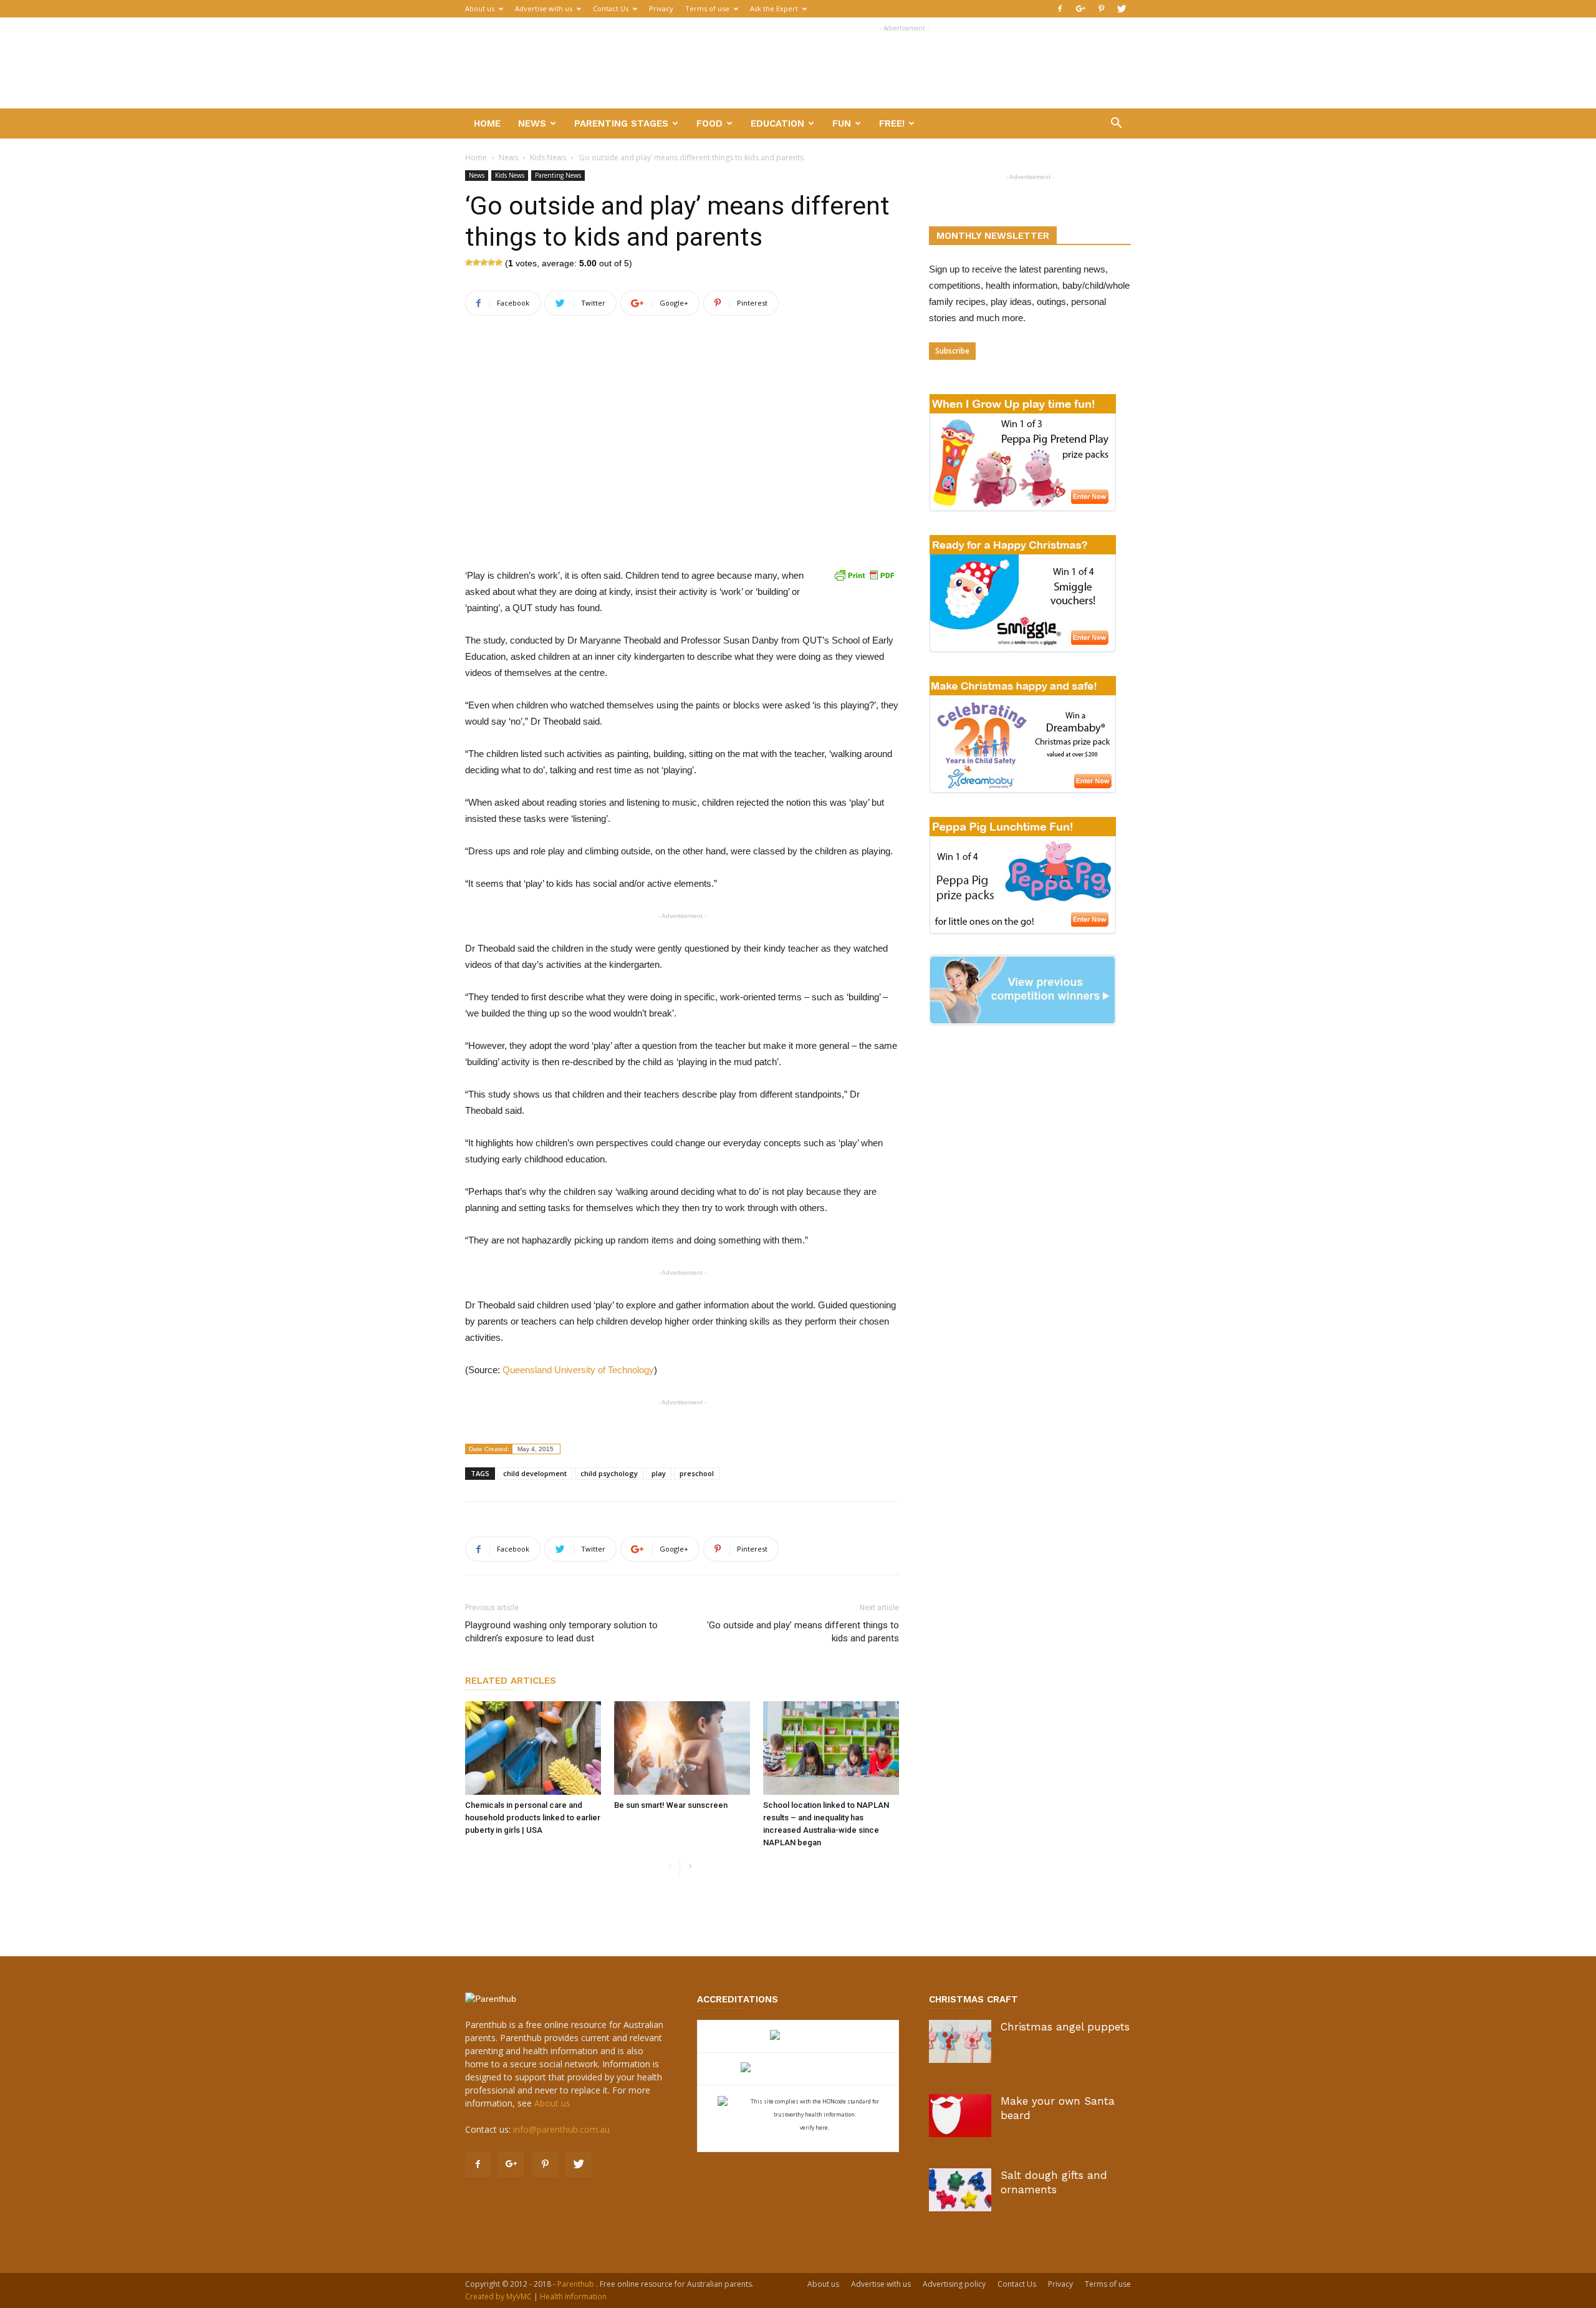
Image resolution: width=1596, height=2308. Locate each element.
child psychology (609, 1473)
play (659, 1473)
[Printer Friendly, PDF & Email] (864, 575)
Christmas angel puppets (1065, 2027)
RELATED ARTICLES (511, 1681)
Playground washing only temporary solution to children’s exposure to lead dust (561, 1632)
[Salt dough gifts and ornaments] (960, 2190)
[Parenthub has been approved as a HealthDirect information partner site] (798, 2036)
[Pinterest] (1101, 9)
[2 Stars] (476, 263)
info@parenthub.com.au (561, 2129)
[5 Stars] (499, 263)
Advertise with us (544, 8)
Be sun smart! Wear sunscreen (671, 1805)
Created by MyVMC (498, 2296)
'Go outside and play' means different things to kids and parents (803, 1632)
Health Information (573, 2296)
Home (487, 123)
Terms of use (707, 8)
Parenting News (558, 175)
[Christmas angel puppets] (960, 2041)
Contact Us (611, 8)
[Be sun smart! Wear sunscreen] (682, 1748)
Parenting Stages (621, 123)
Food (709, 123)
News (532, 123)
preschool (697, 1473)
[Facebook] (1060, 9)
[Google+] (1080, 9)
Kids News (548, 157)
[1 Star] (469, 263)
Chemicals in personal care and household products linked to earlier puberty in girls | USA (533, 1818)
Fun (842, 123)
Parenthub (577, 2284)
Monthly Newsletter (993, 236)
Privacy (661, 8)
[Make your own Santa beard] (960, 2116)
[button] (1116, 124)
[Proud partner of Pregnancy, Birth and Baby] (798, 2069)
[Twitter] (1122, 9)
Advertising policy (954, 2284)
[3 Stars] (484, 263)
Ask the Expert (774, 8)
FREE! (892, 123)
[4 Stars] (491, 263)
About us (480, 8)
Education (777, 123)
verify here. (815, 2127)
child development (535, 1473)
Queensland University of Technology (578, 1370)
